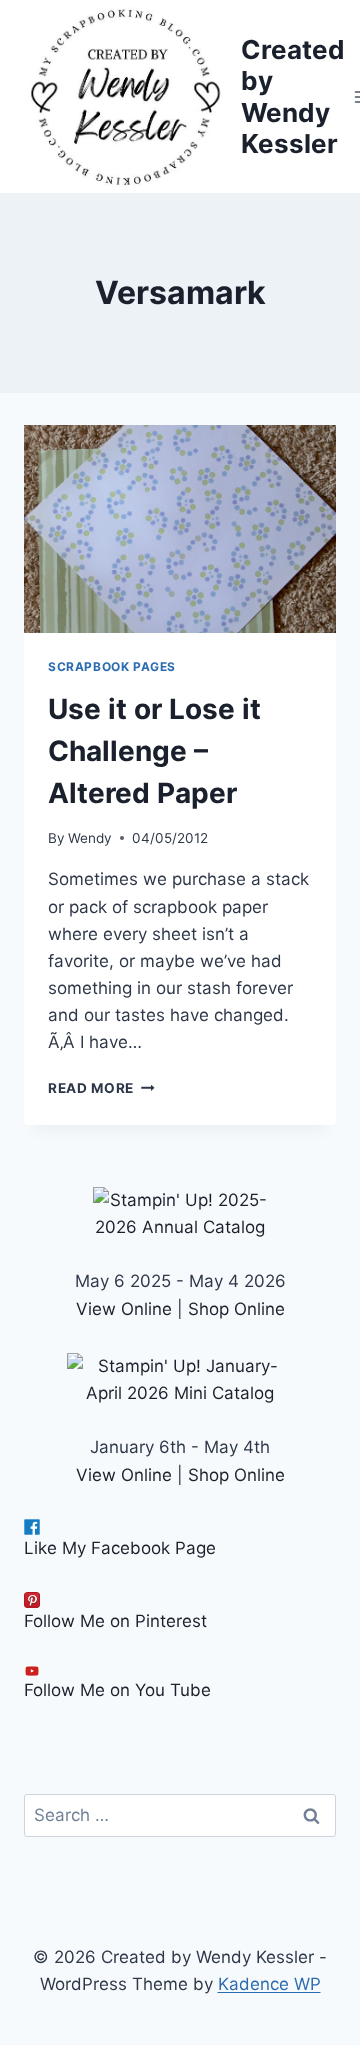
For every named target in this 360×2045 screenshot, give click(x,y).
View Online (124, 1309)
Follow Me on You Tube (117, 1690)
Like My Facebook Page (120, 1548)
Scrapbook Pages (112, 666)
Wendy (90, 838)
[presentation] (180, 529)
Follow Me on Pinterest (115, 1621)
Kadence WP (269, 1984)
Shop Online (236, 1309)
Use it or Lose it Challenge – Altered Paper (154, 751)
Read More (101, 1088)
